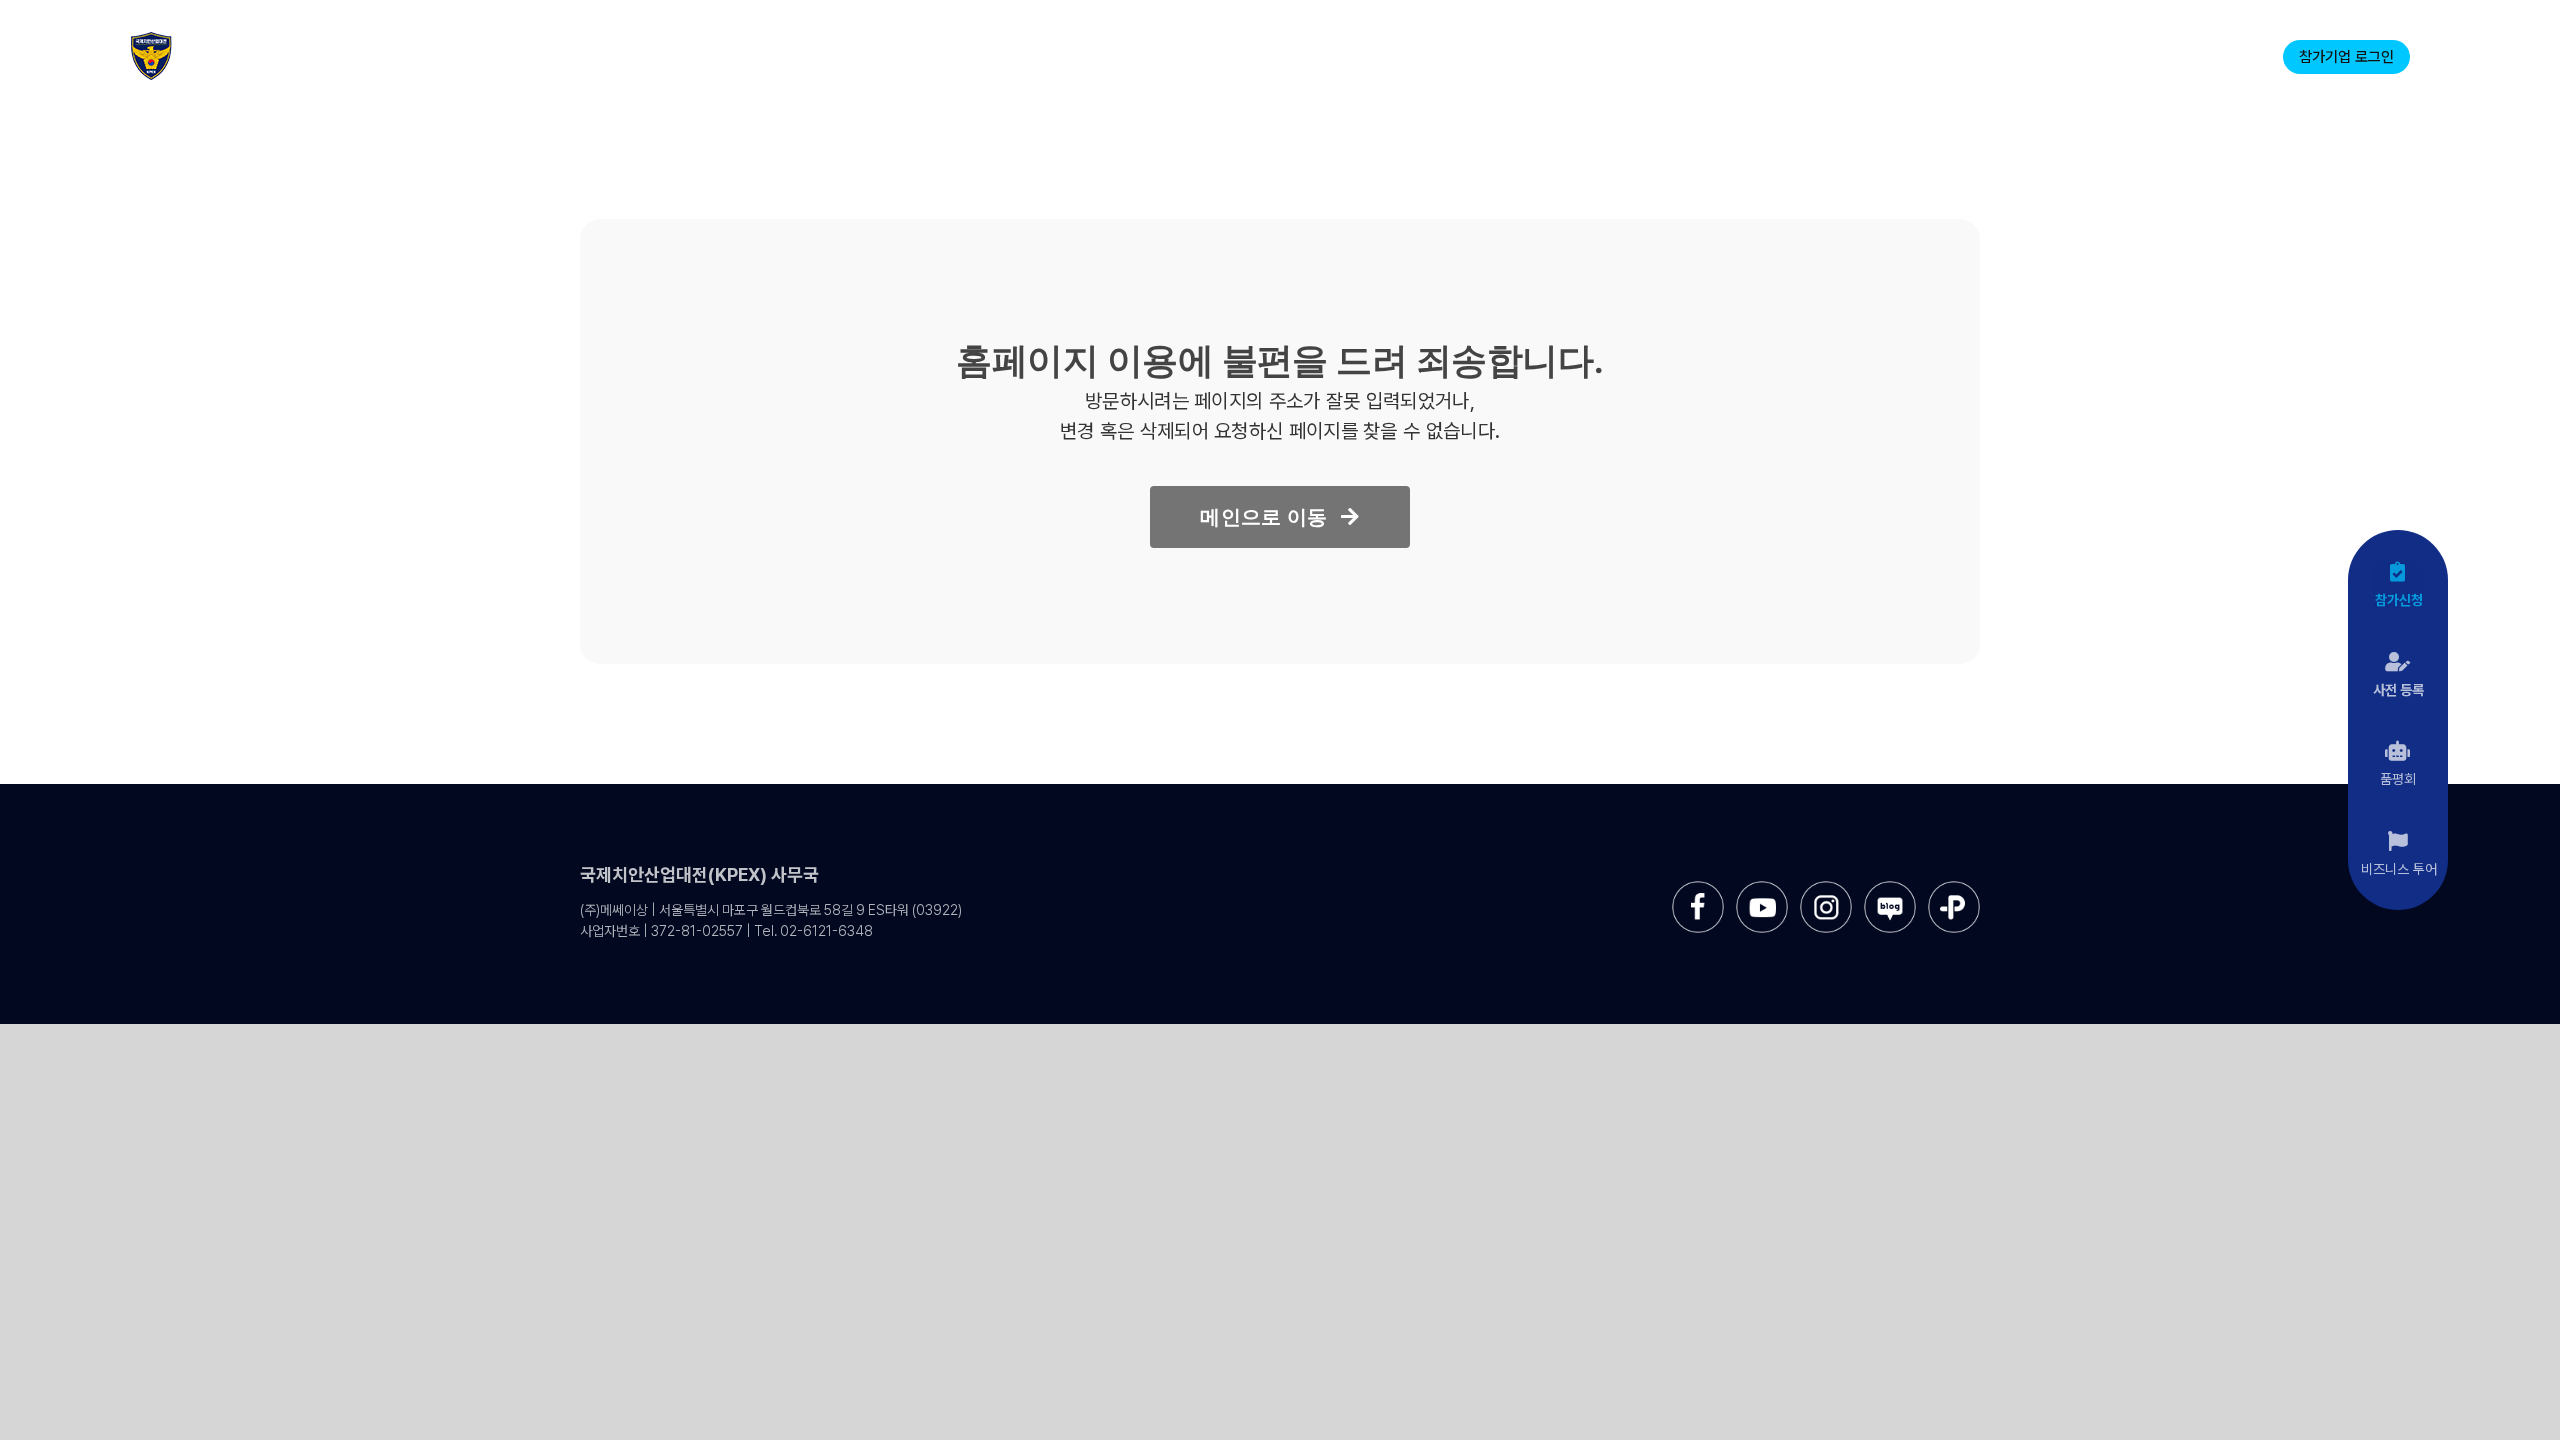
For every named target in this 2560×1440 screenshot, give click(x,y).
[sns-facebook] (1698, 888)
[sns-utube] (1762, 888)
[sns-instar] (1826, 888)
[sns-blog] (1890, 888)
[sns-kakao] (1954, 888)
